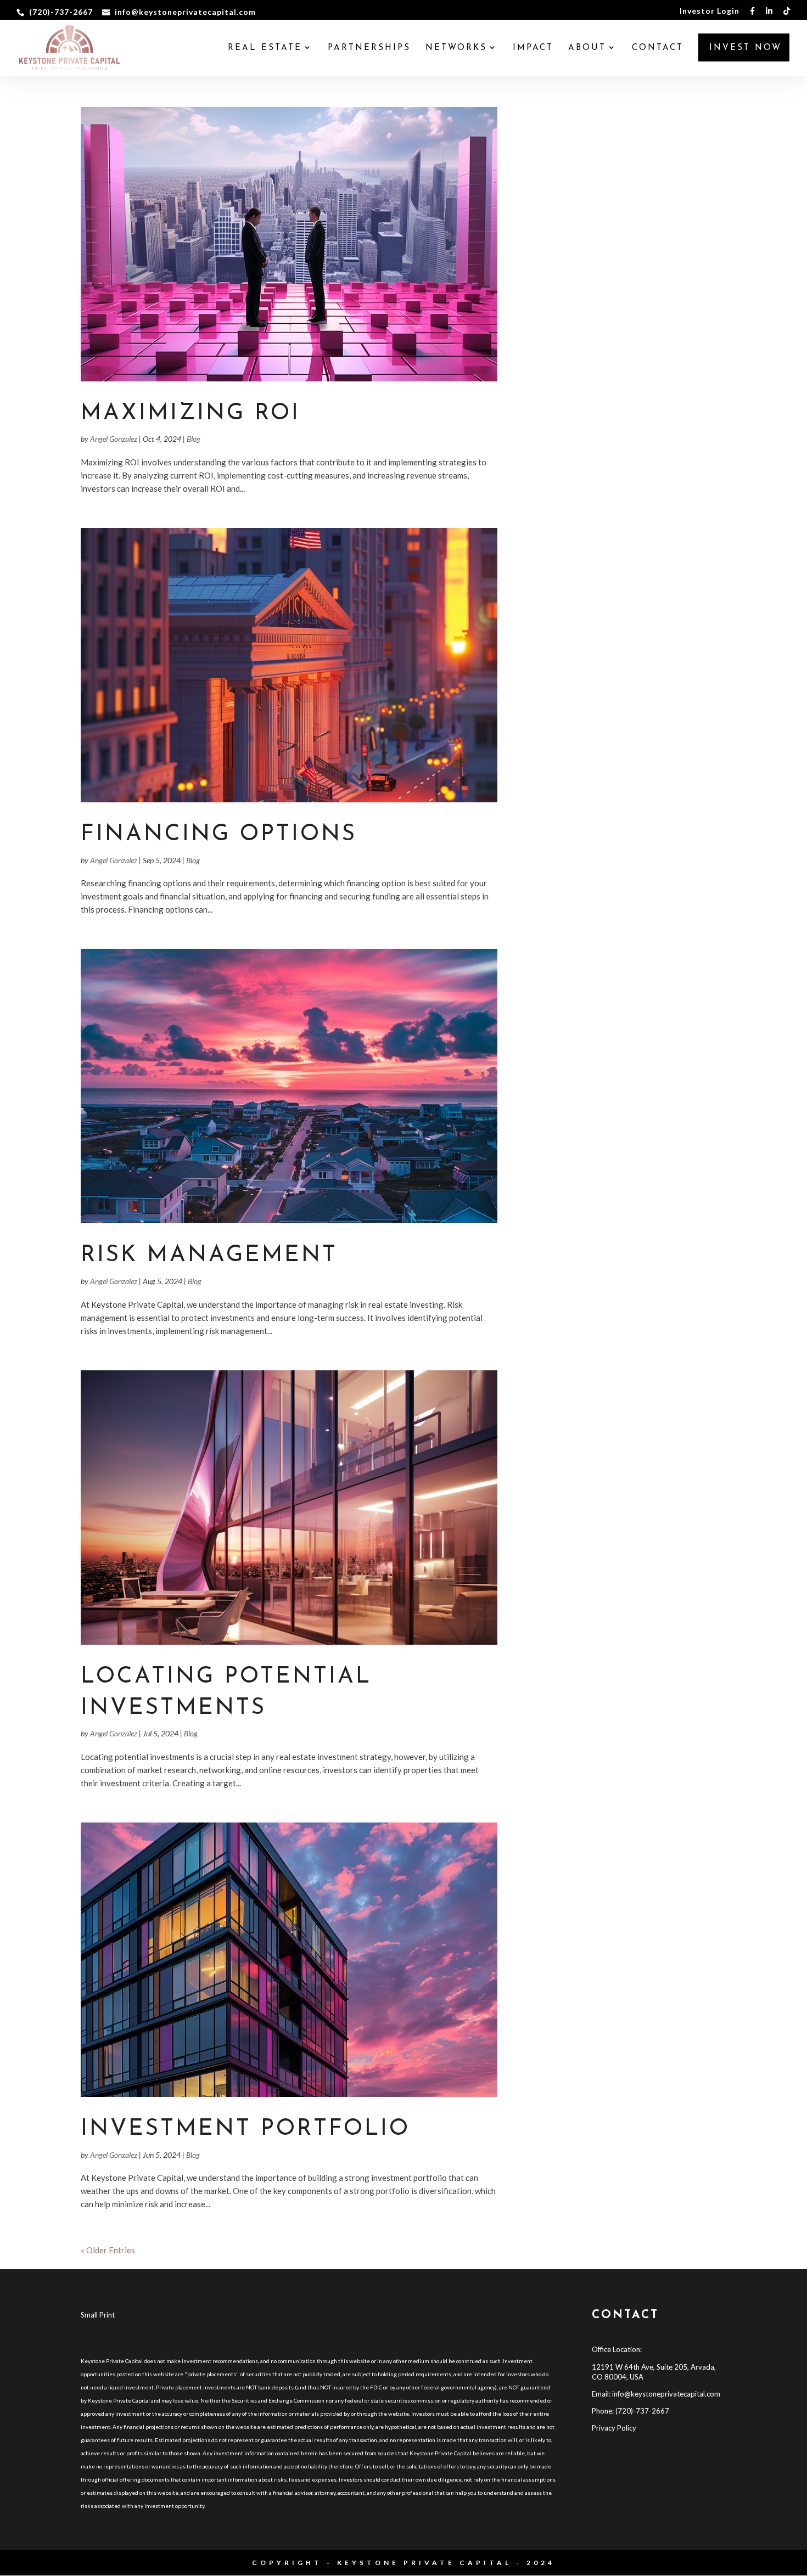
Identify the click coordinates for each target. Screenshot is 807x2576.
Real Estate (265, 48)
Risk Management (209, 1255)
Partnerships (369, 48)
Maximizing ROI (190, 414)
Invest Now (746, 48)
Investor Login (710, 11)
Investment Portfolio (245, 2129)
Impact (533, 48)
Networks (456, 48)
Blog (194, 439)
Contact (658, 48)
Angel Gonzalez (114, 439)
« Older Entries (108, 2250)
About (587, 48)
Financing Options (219, 834)
